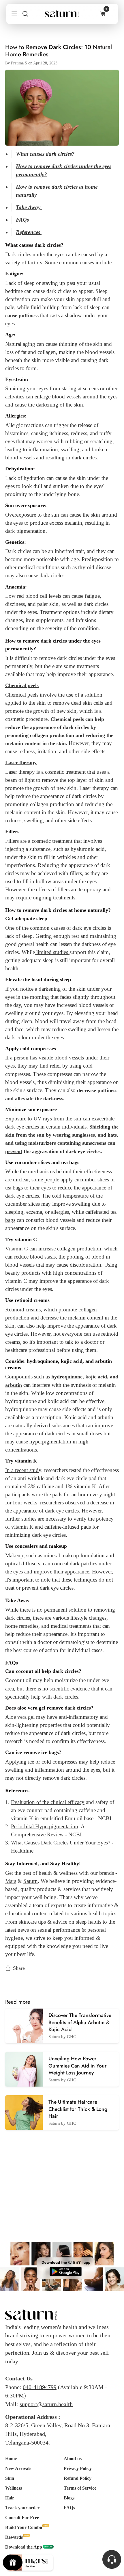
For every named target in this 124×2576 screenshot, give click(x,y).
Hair (10, 2498)
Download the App (24, 2547)
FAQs (69, 2508)
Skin (10, 2478)
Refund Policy (78, 2478)
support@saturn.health (46, 2404)
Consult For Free (22, 2517)
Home (11, 2459)
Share (19, 1968)
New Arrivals (18, 2468)
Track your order (22, 2508)
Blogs (69, 2498)
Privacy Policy (78, 2468)
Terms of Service (80, 2488)
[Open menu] (12, 14)
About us (73, 2459)
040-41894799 (40, 2387)
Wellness (14, 2488)
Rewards (14, 2537)
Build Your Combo (24, 2527)
